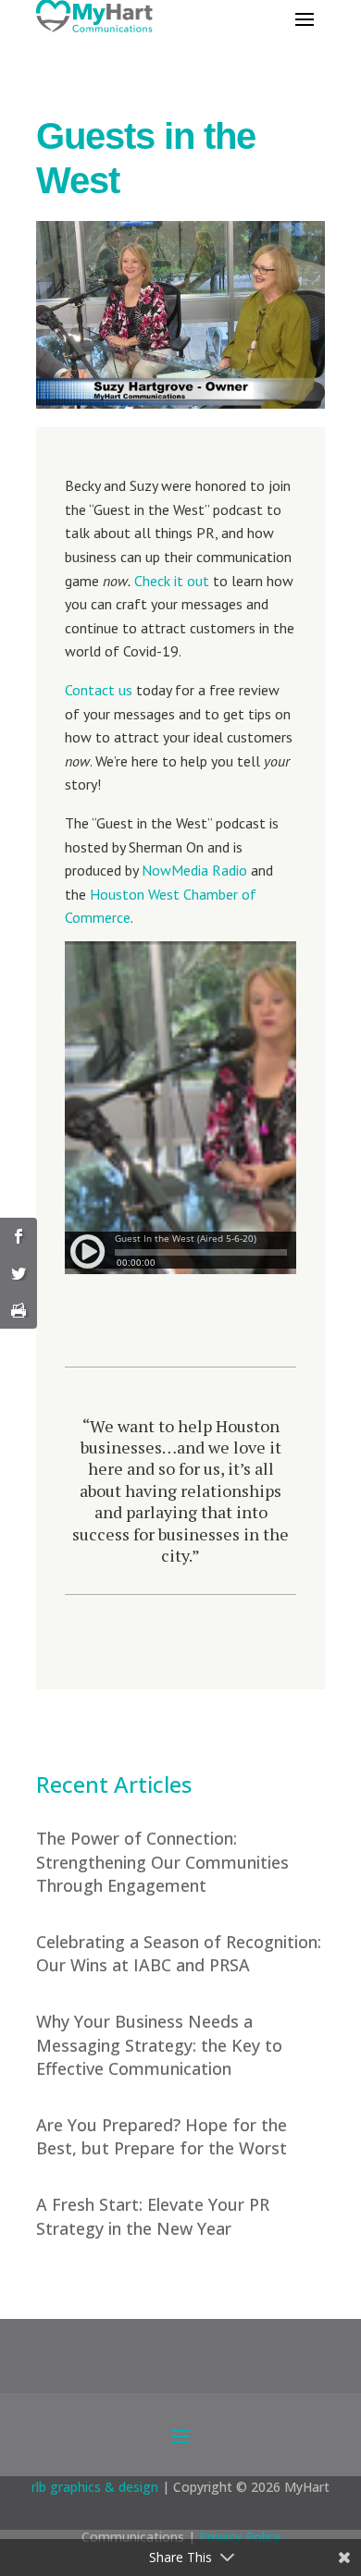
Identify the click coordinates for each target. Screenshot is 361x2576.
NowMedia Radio (194, 870)
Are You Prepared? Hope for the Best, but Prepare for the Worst (162, 2136)
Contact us (99, 690)
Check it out (172, 581)
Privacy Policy (240, 2537)
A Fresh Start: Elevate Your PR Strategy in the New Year (153, 2216)
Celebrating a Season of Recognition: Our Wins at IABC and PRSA (179, 1953)
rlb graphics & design (95, 2487)
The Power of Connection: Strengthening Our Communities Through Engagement (162, 1861)
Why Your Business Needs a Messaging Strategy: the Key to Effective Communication (159, 2044)
